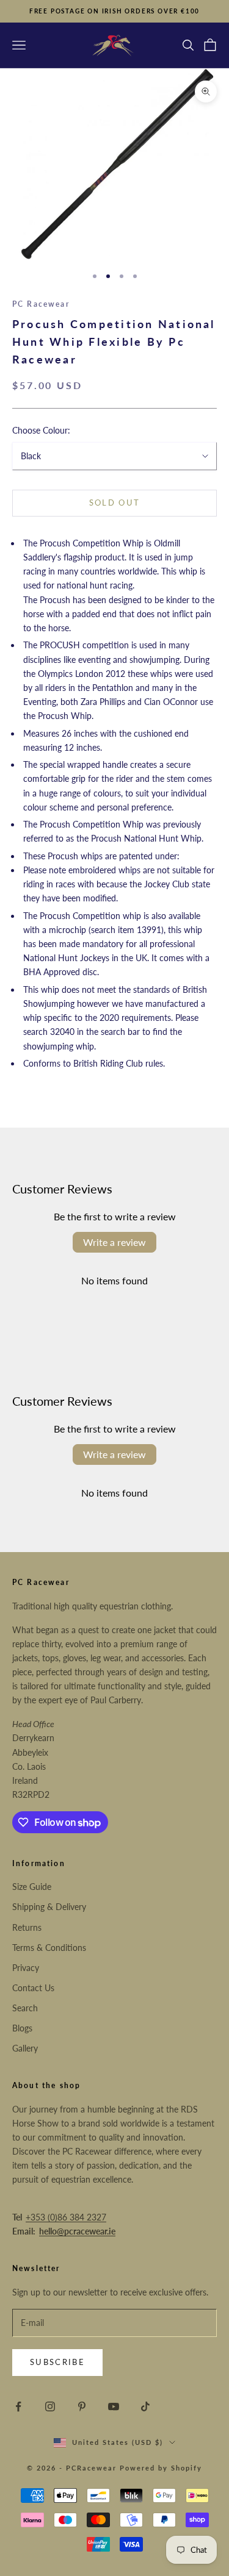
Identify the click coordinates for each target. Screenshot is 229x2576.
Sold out (115, 503)
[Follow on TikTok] (145, 2406)
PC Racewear (41, 304)
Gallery (25, 2048)
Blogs (22, 2028)
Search (25, 2008)
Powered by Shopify (161, 2468)
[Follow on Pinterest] (82, 2406)
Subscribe (57, 2362)
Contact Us (33, 1988)
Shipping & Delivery (49, 1907)
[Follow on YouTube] (114, 2406)
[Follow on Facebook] (18, 2406)
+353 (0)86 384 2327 (66, 2217)
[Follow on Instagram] (50, 2406)
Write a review (114, 1242)
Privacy (26, 1968)
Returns (27, 1927)
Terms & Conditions (49, 1948)
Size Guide (32, 1887)
